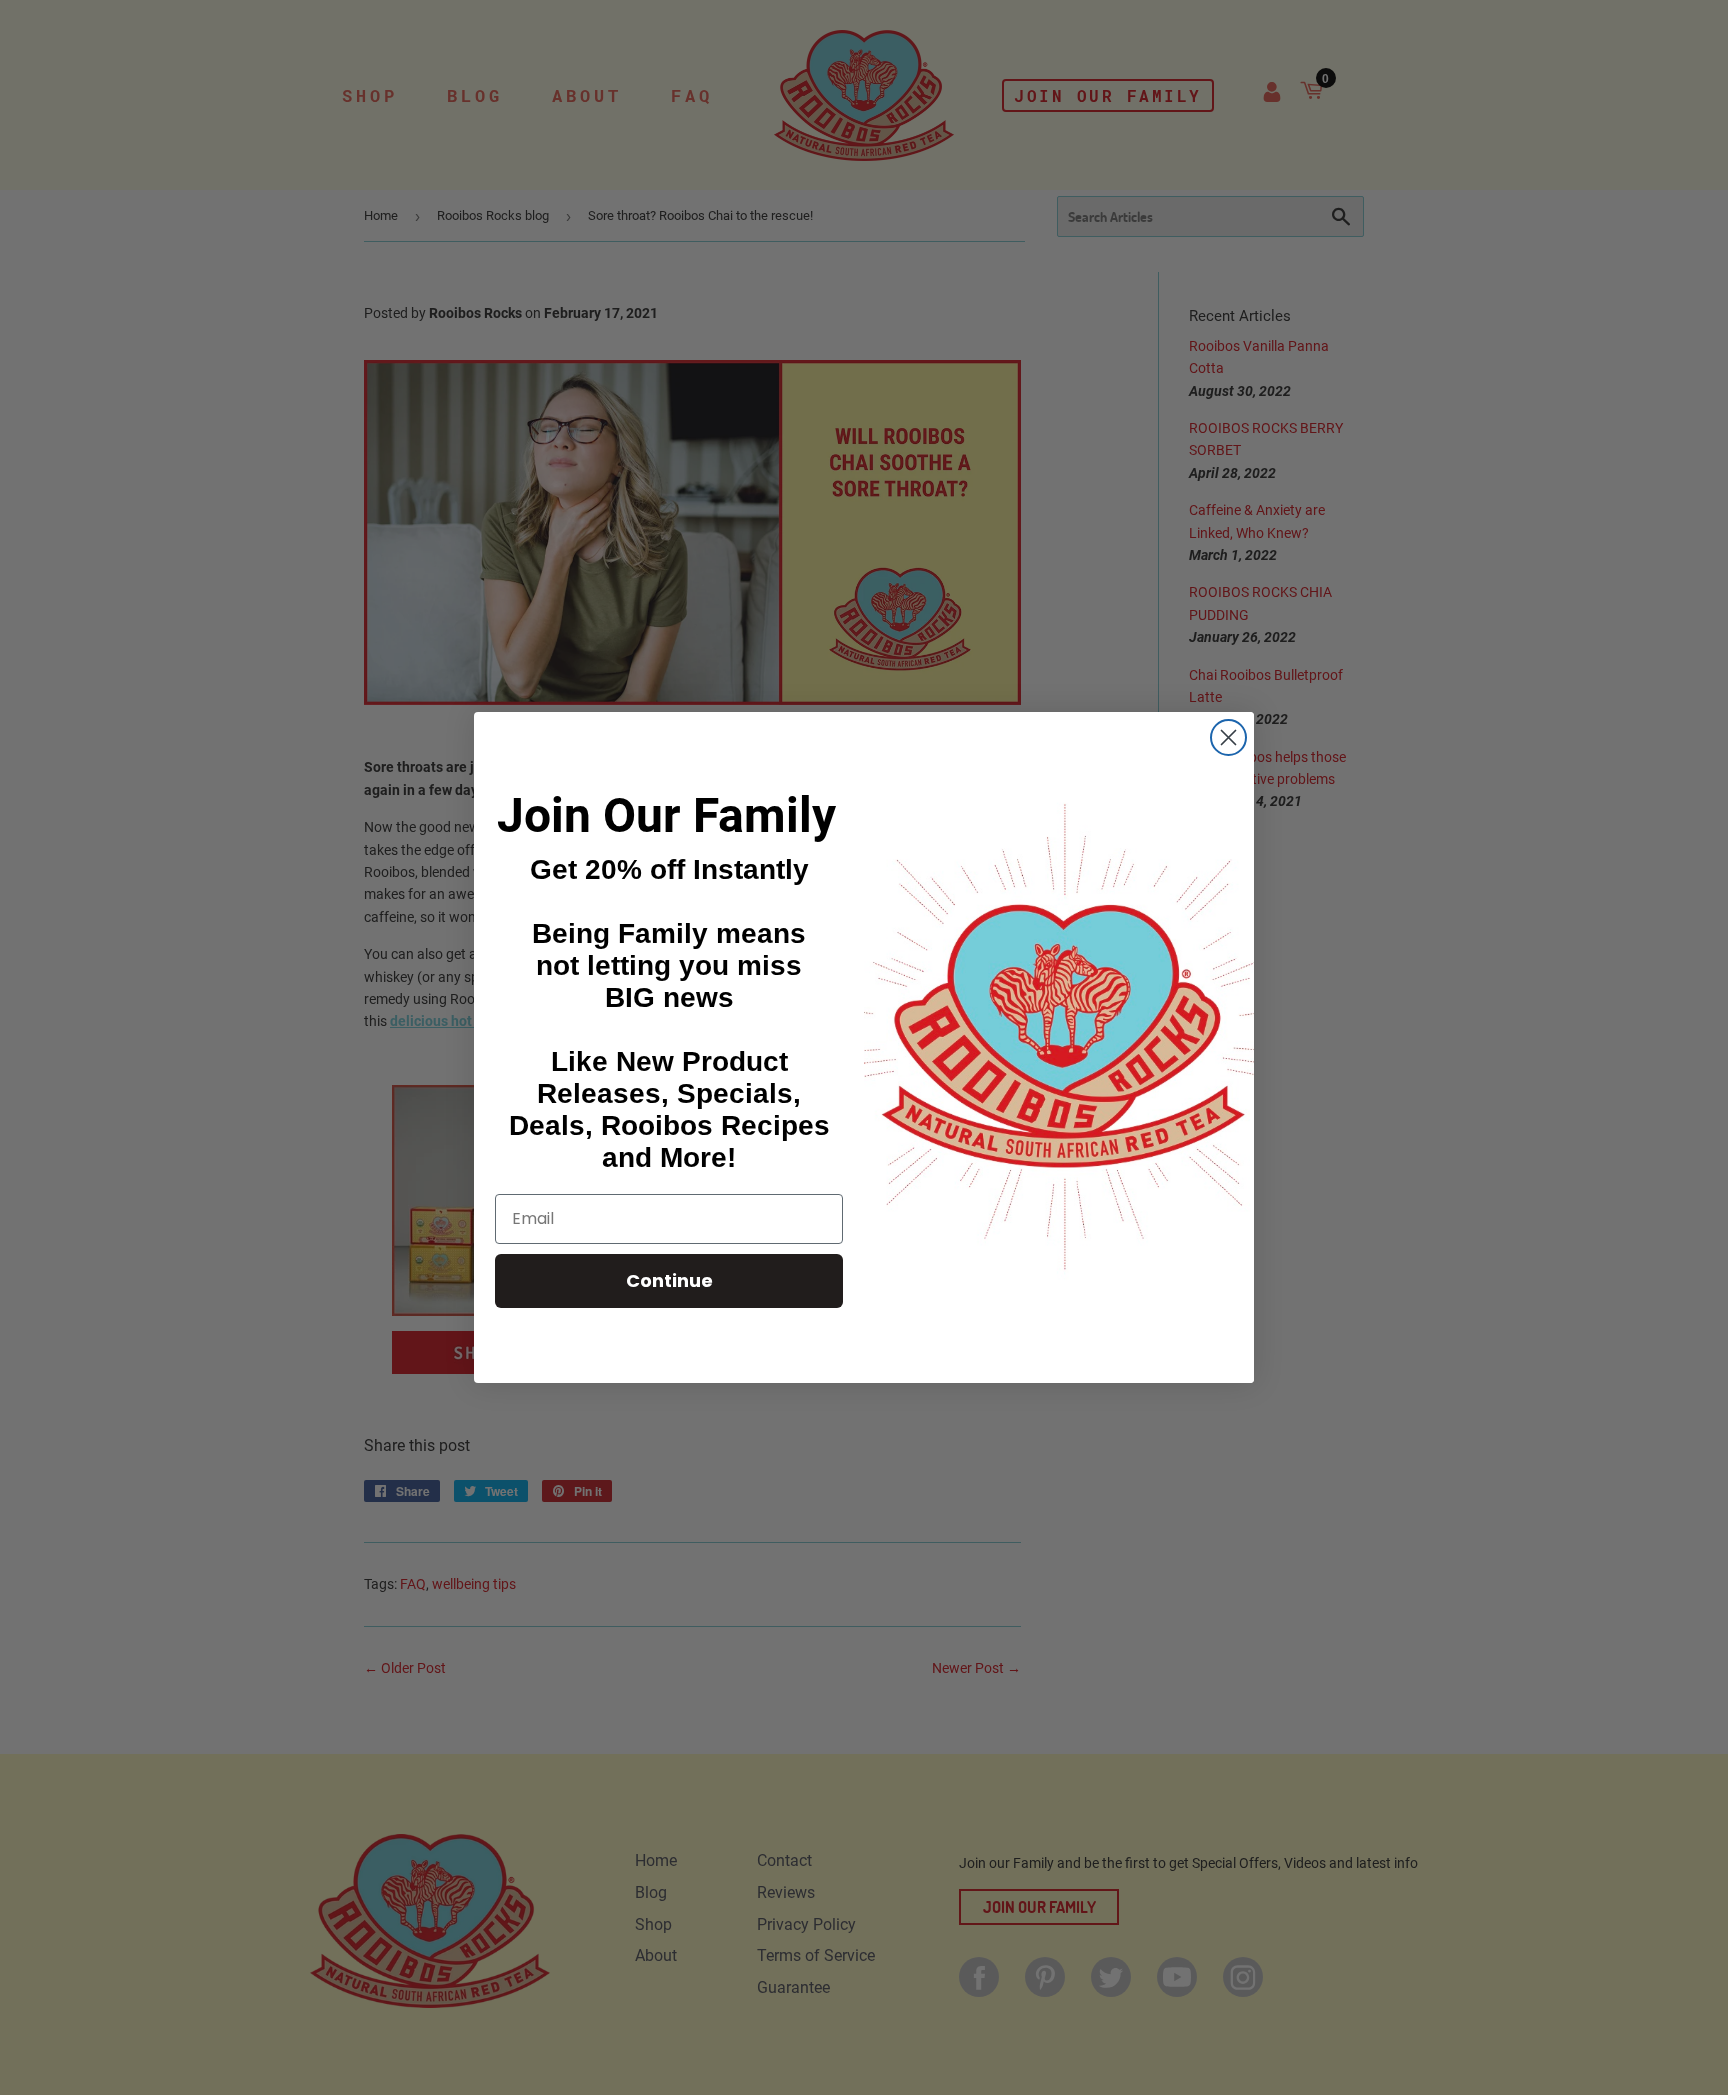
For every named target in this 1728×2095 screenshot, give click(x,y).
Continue (669, 1280)
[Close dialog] (1228, 737)
